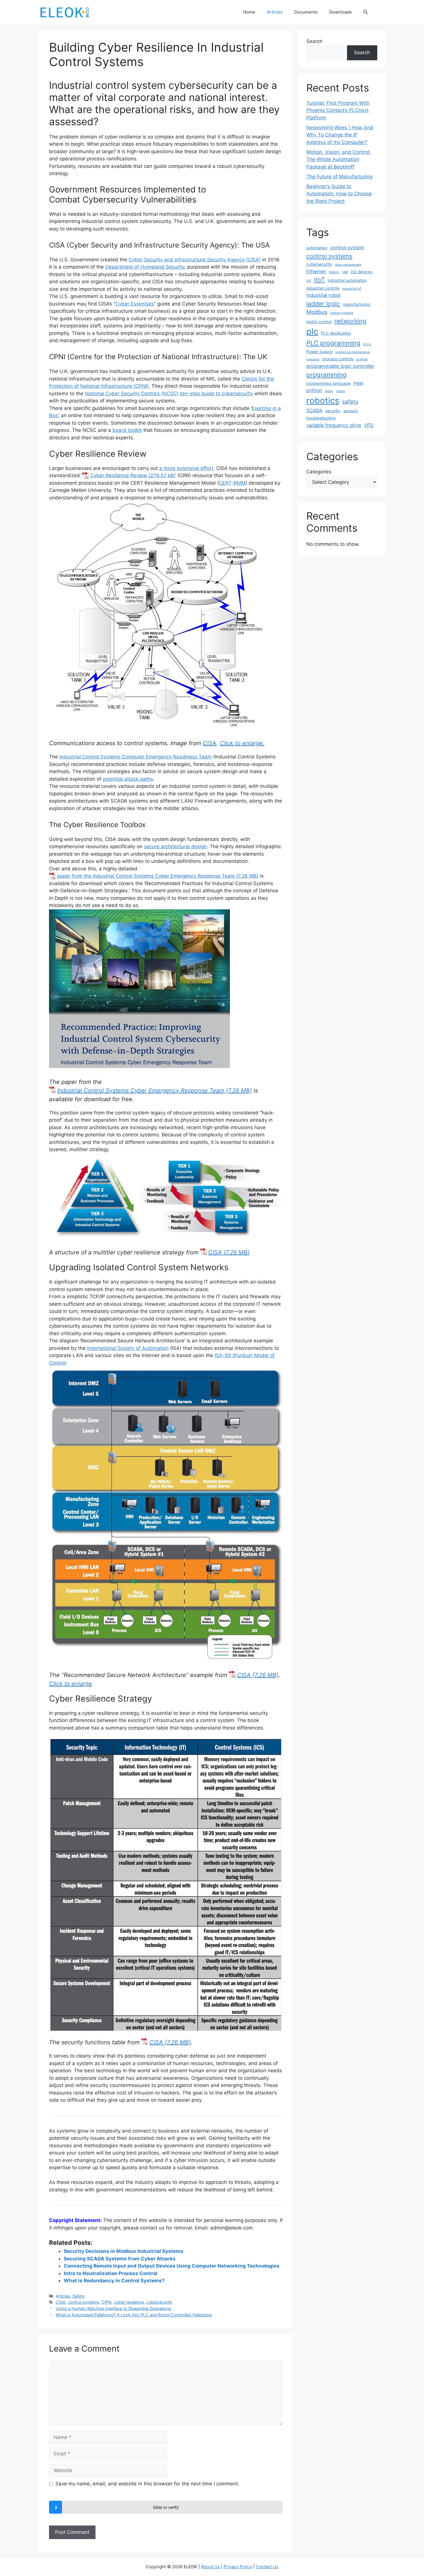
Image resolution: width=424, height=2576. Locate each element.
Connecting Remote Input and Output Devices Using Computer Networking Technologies (172, 2266)
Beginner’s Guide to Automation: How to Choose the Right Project (339, 194)
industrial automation (347, 280)
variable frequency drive (334, 425)
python (314, 390)
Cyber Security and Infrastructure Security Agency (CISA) (195, 260)
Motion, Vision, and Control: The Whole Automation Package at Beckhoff (338, 159)
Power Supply (319, 352)
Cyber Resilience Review (119, 475)
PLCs (367, 344)
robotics (323, 401)
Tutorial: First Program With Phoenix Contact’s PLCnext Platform (338, 110)
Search (314, 41)
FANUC (334, 272)
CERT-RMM (232, 483)
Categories (319, 472)
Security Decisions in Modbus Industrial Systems (124, 2251)
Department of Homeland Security (145, 267)
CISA (210, 743)
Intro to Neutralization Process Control (111, 2273)
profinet (362, 359)
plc (312, 332)
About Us (210, 2567)
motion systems (342, 313)
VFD (369, 425)
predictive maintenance (353, 352)
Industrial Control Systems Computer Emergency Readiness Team (136, 757)
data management (348, 265)
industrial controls (323, 288)
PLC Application (336, 333)
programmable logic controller (340, 366)
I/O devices (362, 272)
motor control (319, 322)
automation (317, 248)
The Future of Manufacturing (339, 177)
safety (350, 402)
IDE (309, 281)
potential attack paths (128, 779)
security (333, 411)
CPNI (107, 2302)
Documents (306, 12)
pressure (313, 359)
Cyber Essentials (135, 304)
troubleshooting (321, 418)
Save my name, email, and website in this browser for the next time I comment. (147, 2484)
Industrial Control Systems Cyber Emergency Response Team (141, 1091)
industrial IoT (352, 289)
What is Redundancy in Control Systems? (114, 2281)
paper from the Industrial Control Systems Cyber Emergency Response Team (146, 876)
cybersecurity (159, 2302)
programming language (328, 383)
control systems (84, 2302)
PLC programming (333, 343)
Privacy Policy (238, 2567)
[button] (366, 12)
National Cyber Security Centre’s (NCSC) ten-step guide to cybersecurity (169, 394)
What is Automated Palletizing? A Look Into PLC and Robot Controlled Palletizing (134, 2315)
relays (340, 391)
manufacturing (357, 304)
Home (249, 12)
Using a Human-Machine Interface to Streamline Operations (113, 2308)
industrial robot (323, 295)
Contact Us (267, 2567)
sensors (350, 411)
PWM (358, 383)
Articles (275, 12)
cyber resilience (129, 2302)
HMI (345, 272)
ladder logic (323, 304)
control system (347, 248)
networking (350, 321)
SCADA (314, 411)
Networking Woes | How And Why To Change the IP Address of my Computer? (340, 135)
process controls (338, 359)
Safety (79, 2296)
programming (327, 375)
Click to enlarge (71, 1684)
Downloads (340, 12)
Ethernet (316, 271)
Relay (329, 391)
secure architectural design (175, 846)
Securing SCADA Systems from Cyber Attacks (120, 2259)
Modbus (317, 312)
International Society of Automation (128, 1348)
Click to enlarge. (242, 743)
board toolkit (127, 430)
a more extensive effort (186, 468)
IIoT (319, 280)
